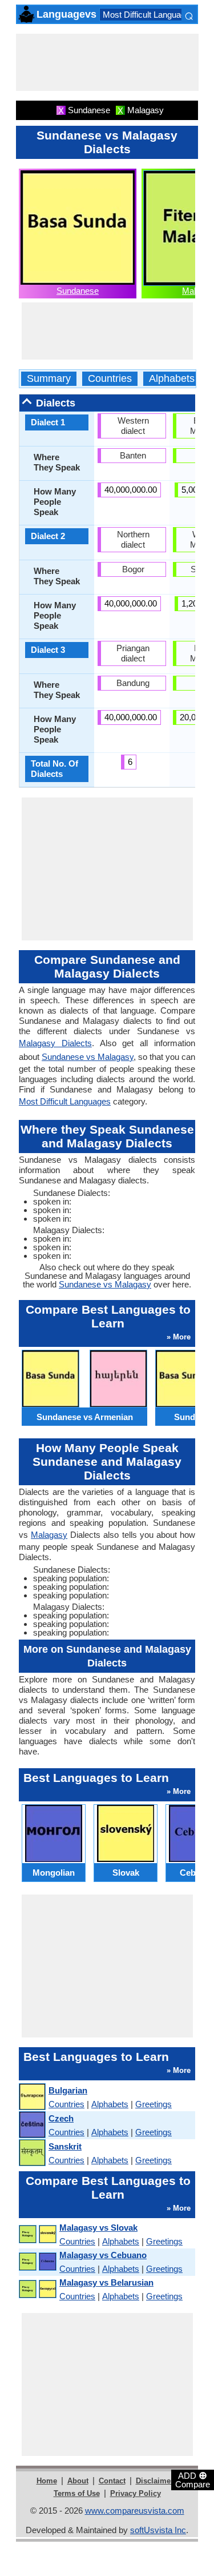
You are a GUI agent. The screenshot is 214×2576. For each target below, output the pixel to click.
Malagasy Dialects (55, 1043)
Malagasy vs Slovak (98, 2228)
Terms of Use (77, 2493)
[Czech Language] (32, 2125)
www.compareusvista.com (135, 2511)
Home (47, 2481)
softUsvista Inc (158, 2530)
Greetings (154, 2104)
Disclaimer (155, 2481)
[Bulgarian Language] (32, 2097)
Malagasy (49, 1535)
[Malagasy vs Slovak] (37, 2234)
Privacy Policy (136, 2493)
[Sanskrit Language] (32, 2153)
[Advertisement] (107, 62)
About (78, 2481)
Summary (49, 379)
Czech (61, 2118)
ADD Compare (193, 2479)
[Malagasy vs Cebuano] (37, 2262)
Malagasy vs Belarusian (106, 2282)
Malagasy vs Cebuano (103, 2255)
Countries (110, 379)
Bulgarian (68, 2090)
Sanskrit (65, 2146)
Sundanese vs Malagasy (88, 1057)
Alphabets (172, 379)
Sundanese (78, 291)
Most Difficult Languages (149, 15)
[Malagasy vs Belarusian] (37, 2289)
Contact (112, 2481)
